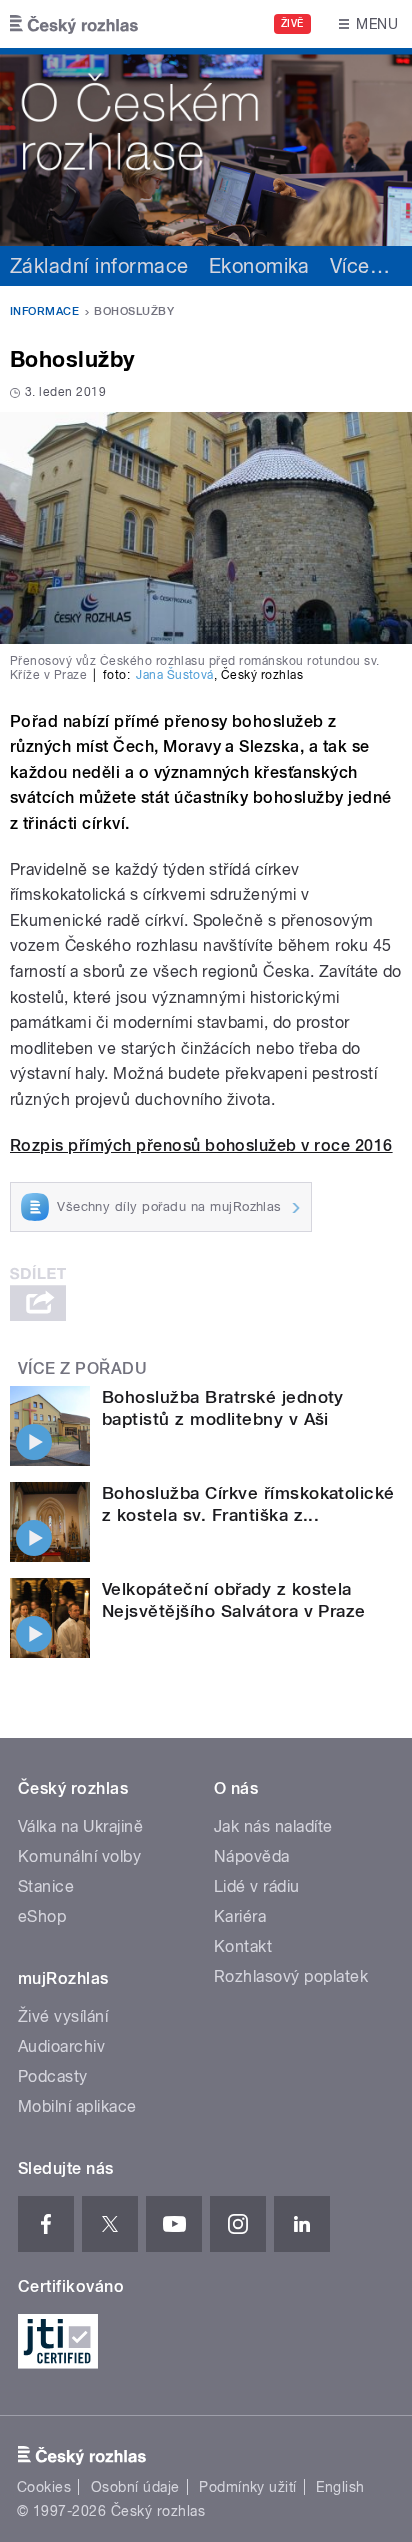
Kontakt (243, 1946)
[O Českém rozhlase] (206, 147)
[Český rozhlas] (74, 24)
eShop (42, 1916)
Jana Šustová (175, 675)
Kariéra (240, 1916)
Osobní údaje (135, 2487)
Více (360, 266)
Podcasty (53, 2076)
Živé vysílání (63, 2016)
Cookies (44, 2487)
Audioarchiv (61, 2046)
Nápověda (252, 1856)
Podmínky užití (248, 2487)
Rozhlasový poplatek (291, 1976)
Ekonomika (259, 266)
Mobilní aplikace (77, 2106)
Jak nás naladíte (273, 1826)
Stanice (46, 1886)
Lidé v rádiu (257, 1886)
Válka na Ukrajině (80, 1826)
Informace (44, 311)
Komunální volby (79, 1856)
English (340, 2487)
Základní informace (99, 266)
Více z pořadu (82, 1368)
